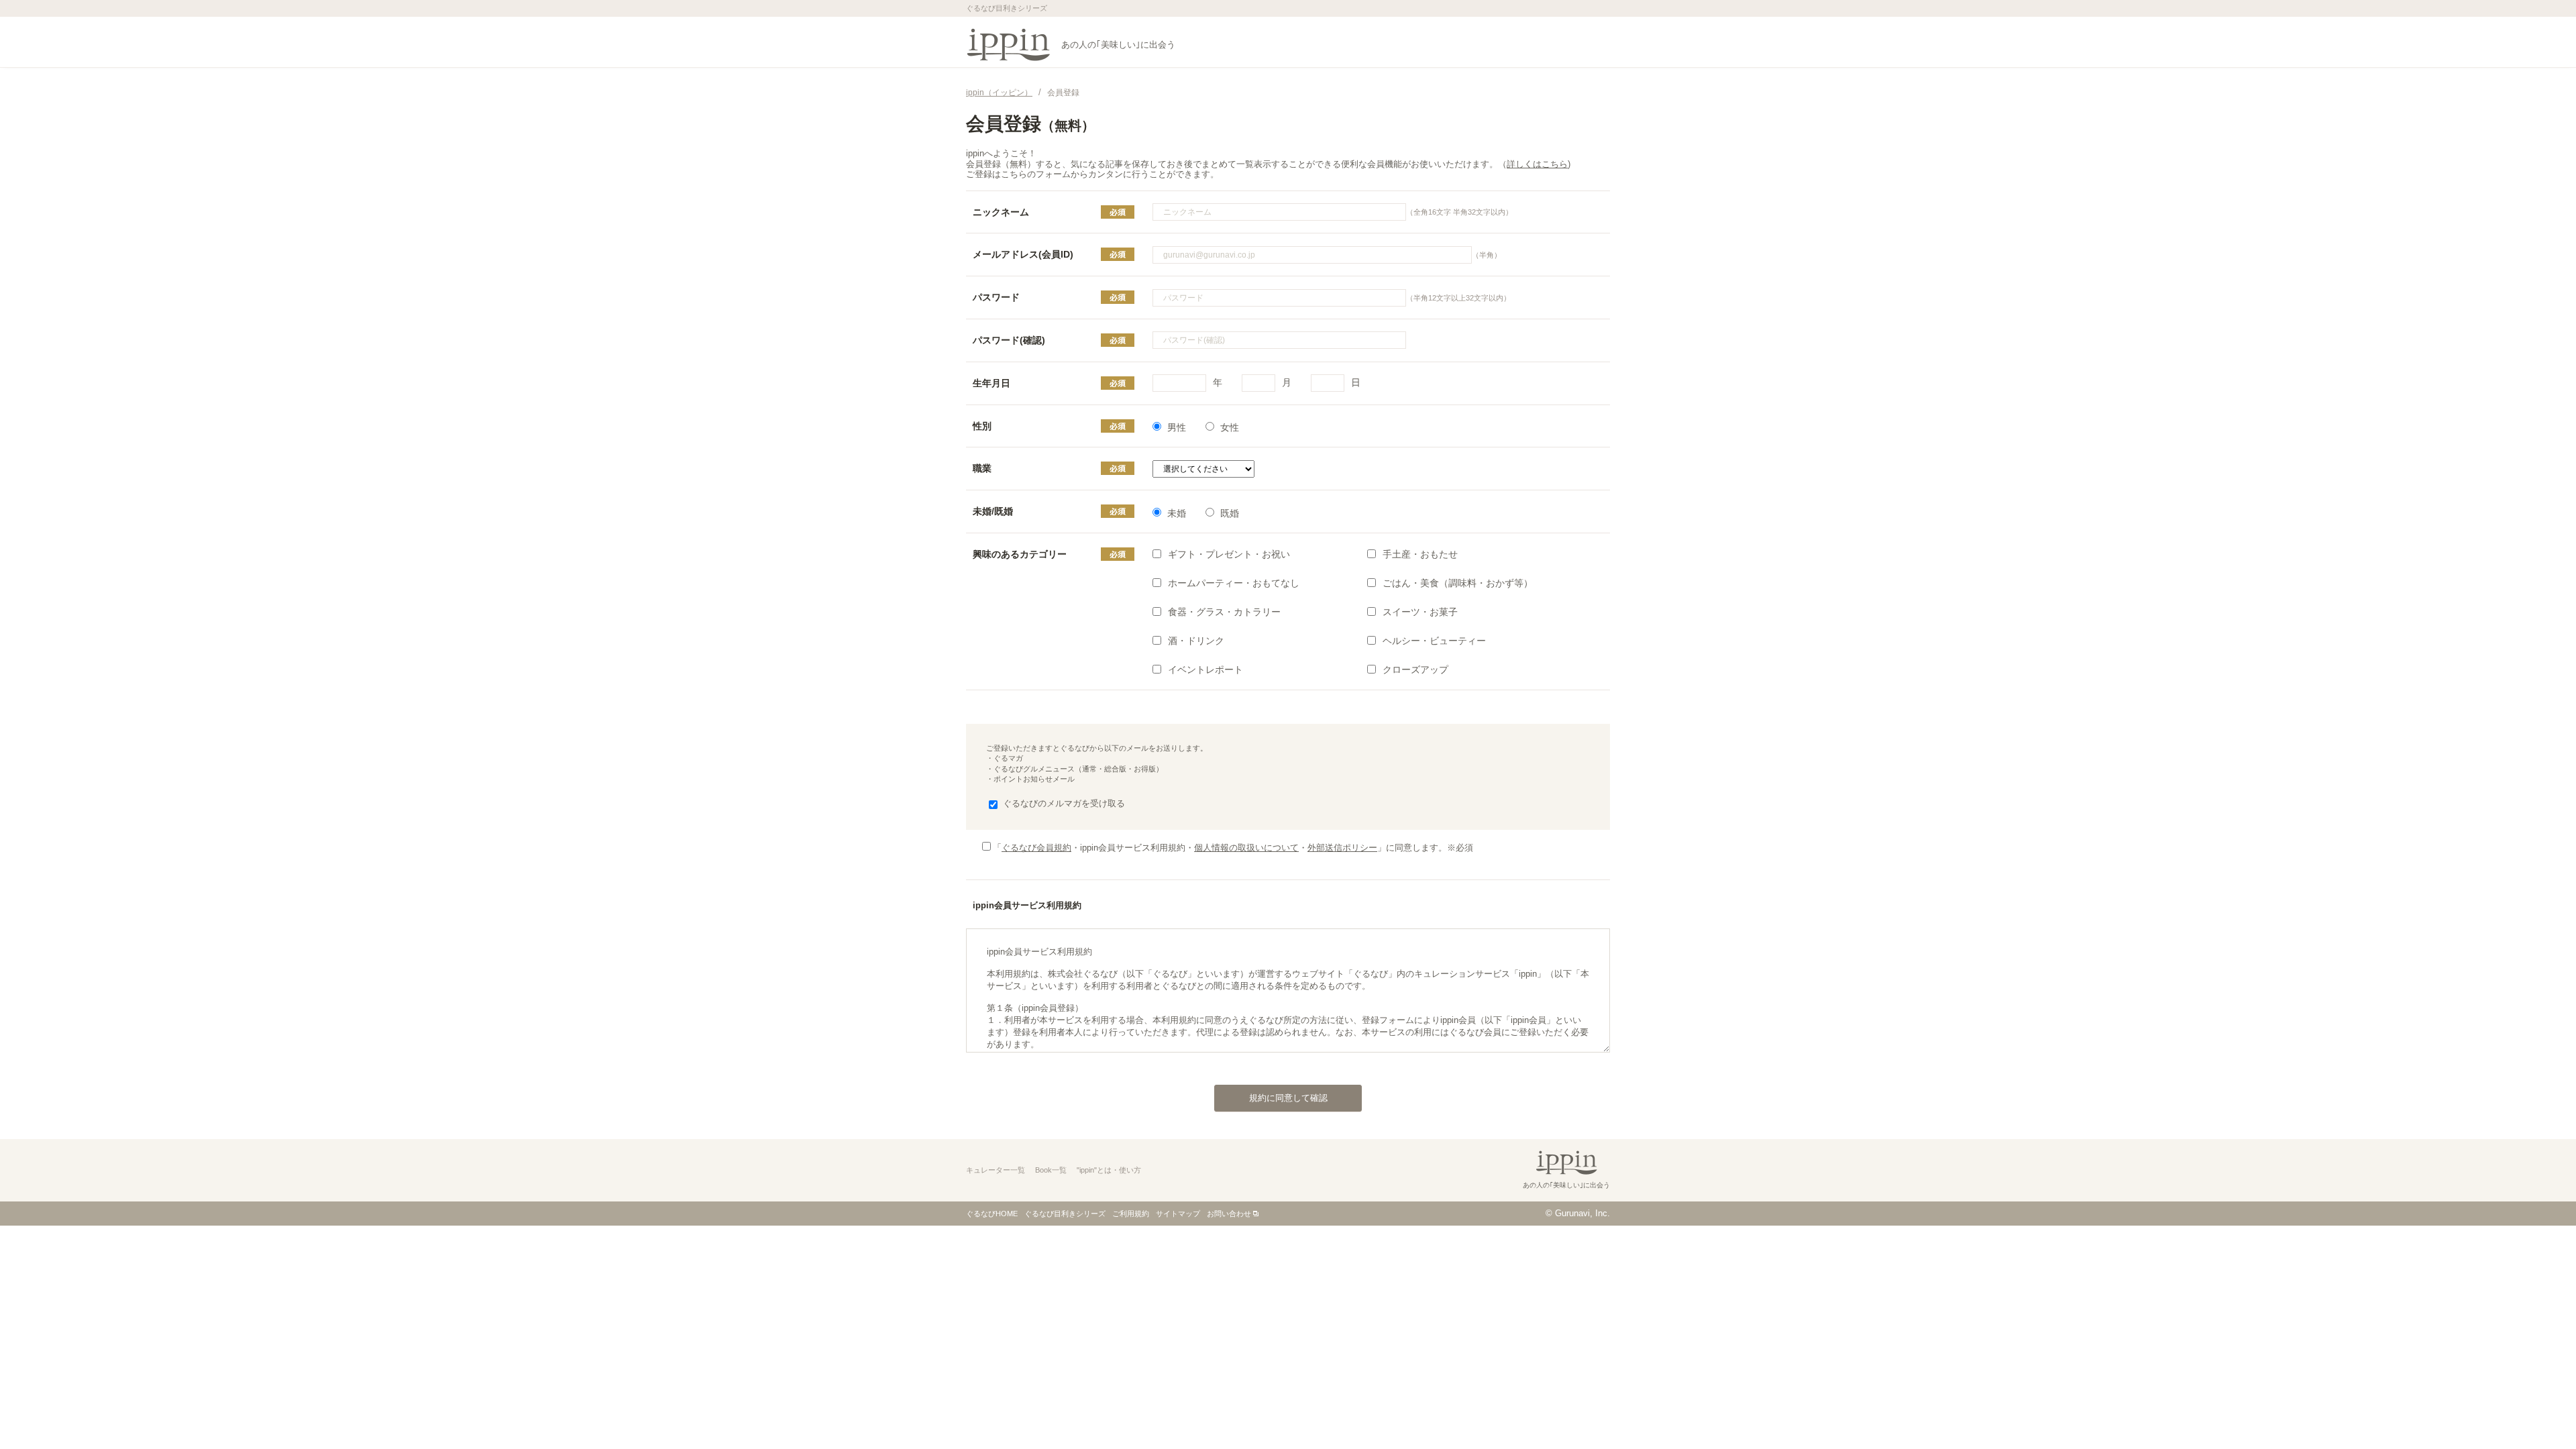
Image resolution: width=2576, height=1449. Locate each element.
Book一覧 (1051, 1170)
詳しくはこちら (1537, 164)
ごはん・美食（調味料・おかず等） (1458, 583)
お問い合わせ (1229, 1214)
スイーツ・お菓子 (1420, 612)
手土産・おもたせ (1420, 554)
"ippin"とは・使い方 (1109, 1170)
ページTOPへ (2539, 1411)
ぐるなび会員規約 (1036, 848)
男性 (1177, 427)
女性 (1230, 427)
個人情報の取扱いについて (1246, 848)
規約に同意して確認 (1288, 1098)
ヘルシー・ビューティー (1434, 641)
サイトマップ (1178, 1214)
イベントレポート (1205, 669)
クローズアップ (1415, 669)
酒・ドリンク (1196, 641)
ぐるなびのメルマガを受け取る (1064, 803)
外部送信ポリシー (1342, 848)
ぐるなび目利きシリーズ (1065, 1214)
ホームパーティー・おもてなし (1234, 583)
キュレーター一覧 (996, 1170)
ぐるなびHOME (992, 1214)
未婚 (1177, 513)
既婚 (1230, 513)
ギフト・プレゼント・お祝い (1229, 554)
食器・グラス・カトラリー (1224, 612)
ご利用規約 (1131, 1214)
